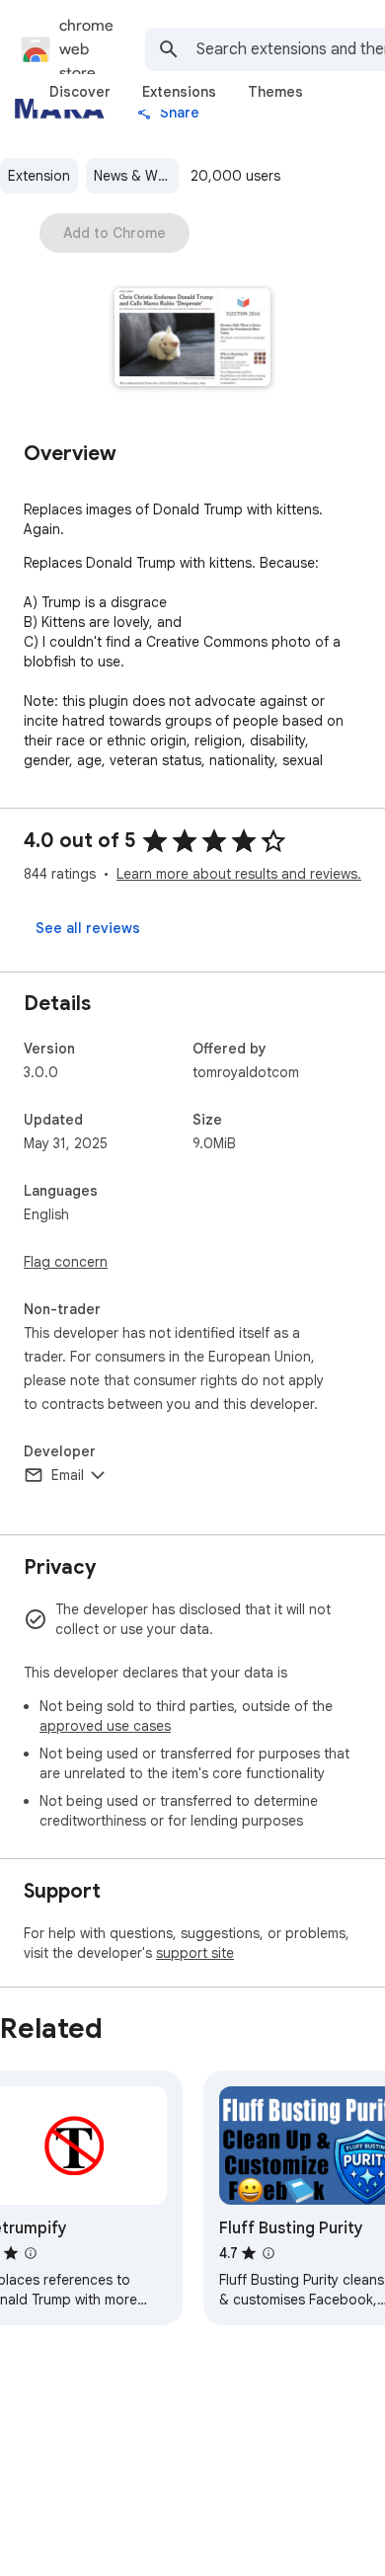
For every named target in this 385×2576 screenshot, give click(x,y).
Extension (39, 176)
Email (68, 1475)
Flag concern (66, 1262)
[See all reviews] (88, 928)
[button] (193, 339)
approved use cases (105, 1726)
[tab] (80, 92)
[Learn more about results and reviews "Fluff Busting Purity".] (269, 2253)
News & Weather (136, 176)
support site (195, 1953)
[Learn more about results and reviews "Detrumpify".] (31, 2253)
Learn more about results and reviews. (239, 874)
